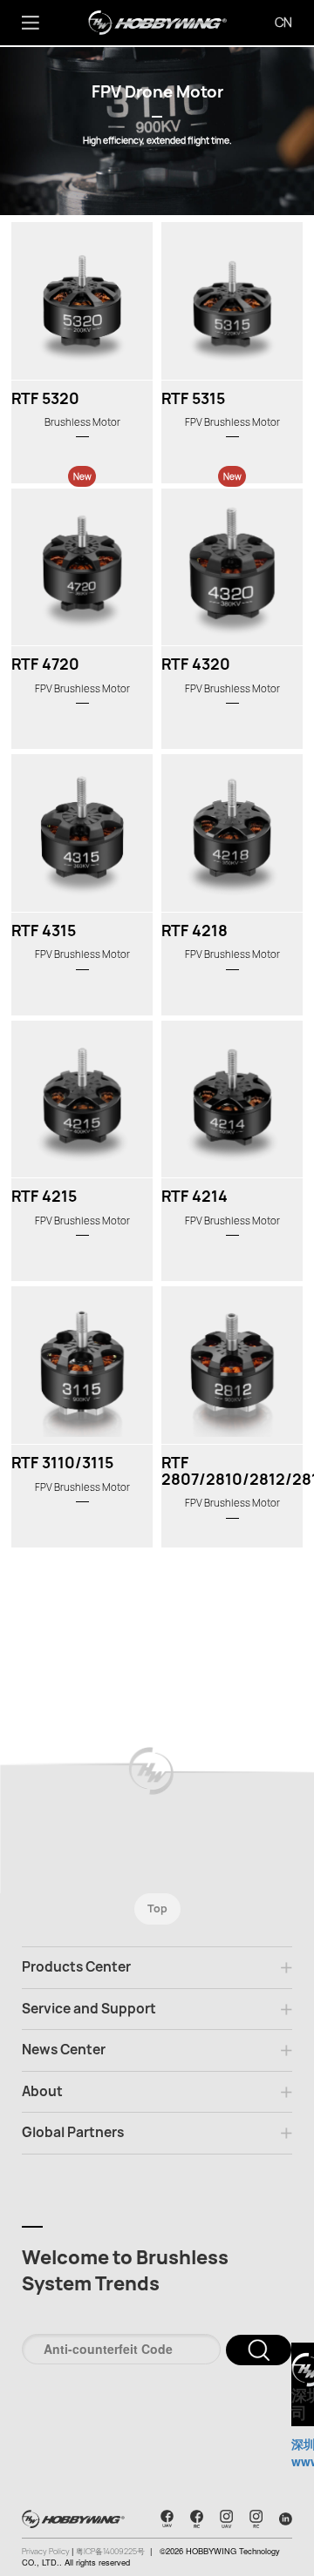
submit (259, 2350)
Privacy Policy (47, 2552)
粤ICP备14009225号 (110, 2552)
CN (283, 22)
